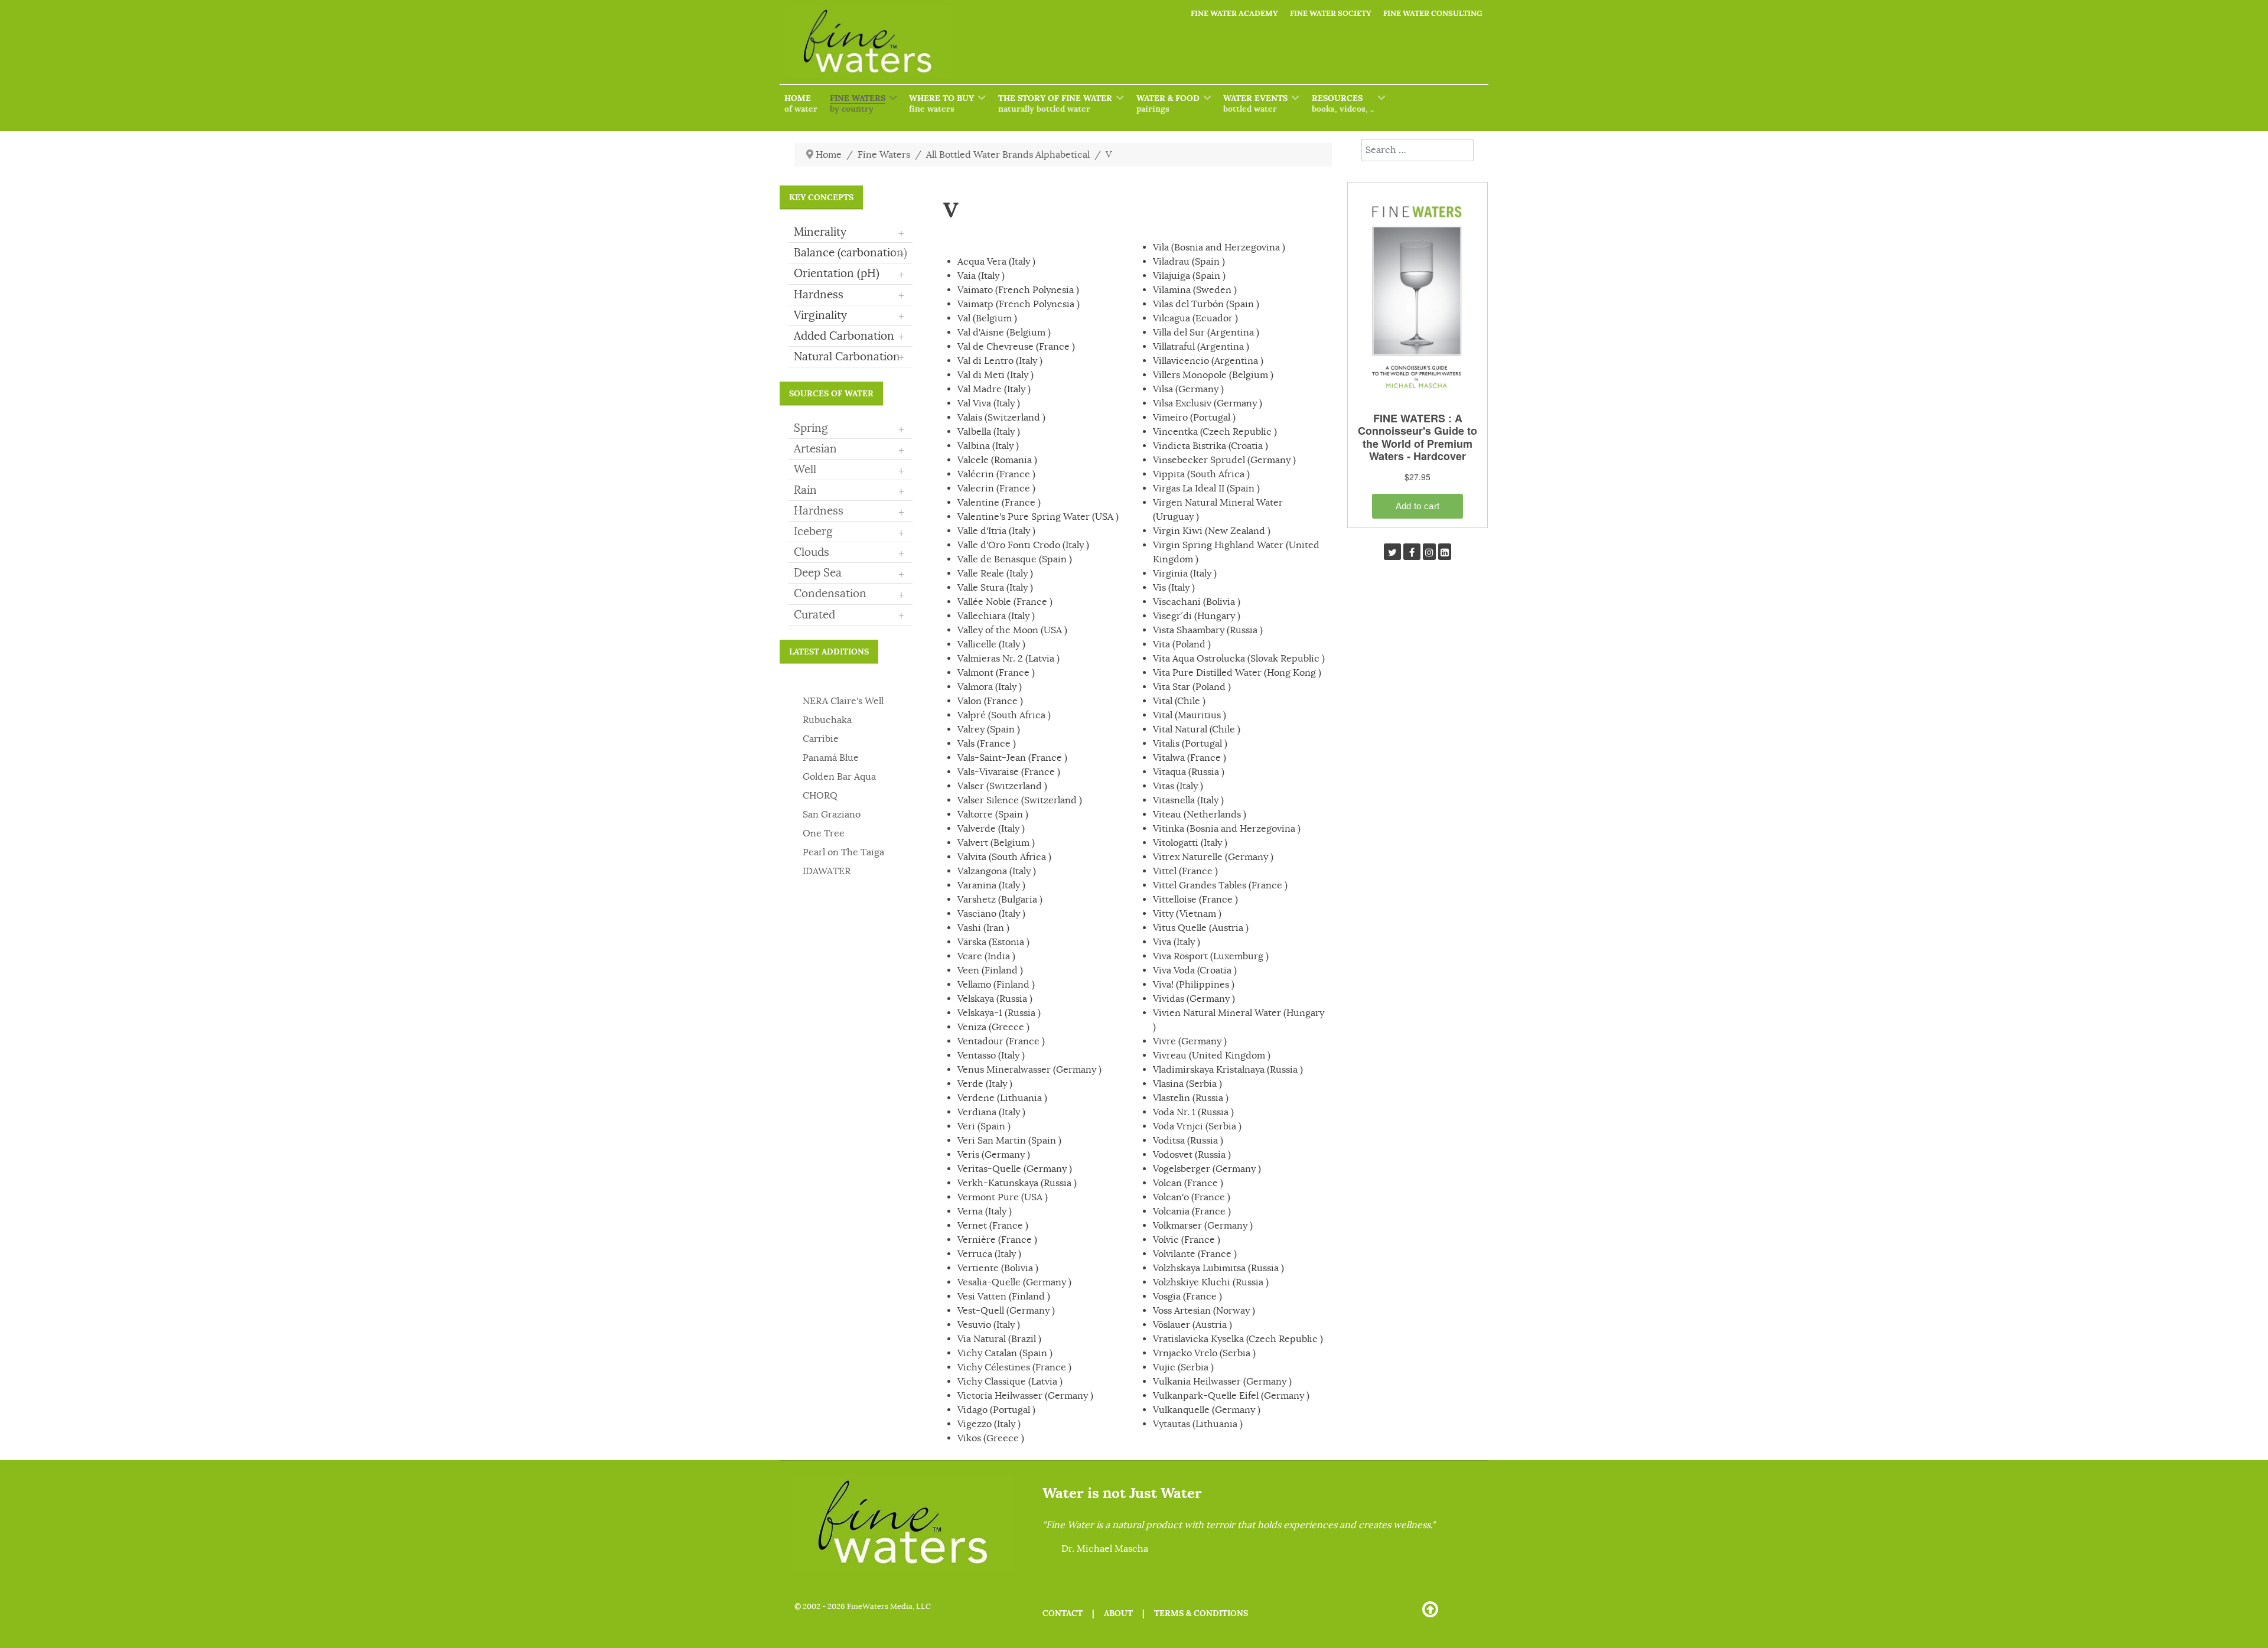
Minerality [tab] (849, 233)
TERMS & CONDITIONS (1201, 1613)
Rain (805, 490)
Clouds (812, 552)
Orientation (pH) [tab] (849, 274)
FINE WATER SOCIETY (1331, 13)
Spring (811, 428)
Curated (814, 615)
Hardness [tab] (849, 295)
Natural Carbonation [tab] (849, 357)
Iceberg (813, 532)
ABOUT (1118, 1613)
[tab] (850, 429)
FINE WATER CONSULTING (1433, 13)
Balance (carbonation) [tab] (850, 253)
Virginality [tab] (849, 316)
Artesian (815, 449)
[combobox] (1417, 150)
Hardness (819, 511)
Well (805, 470)
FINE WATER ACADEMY (1234, 13)
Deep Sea (818, 573)
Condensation (830, 594)
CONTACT (1063, 1613)
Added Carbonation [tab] (849, 337)
